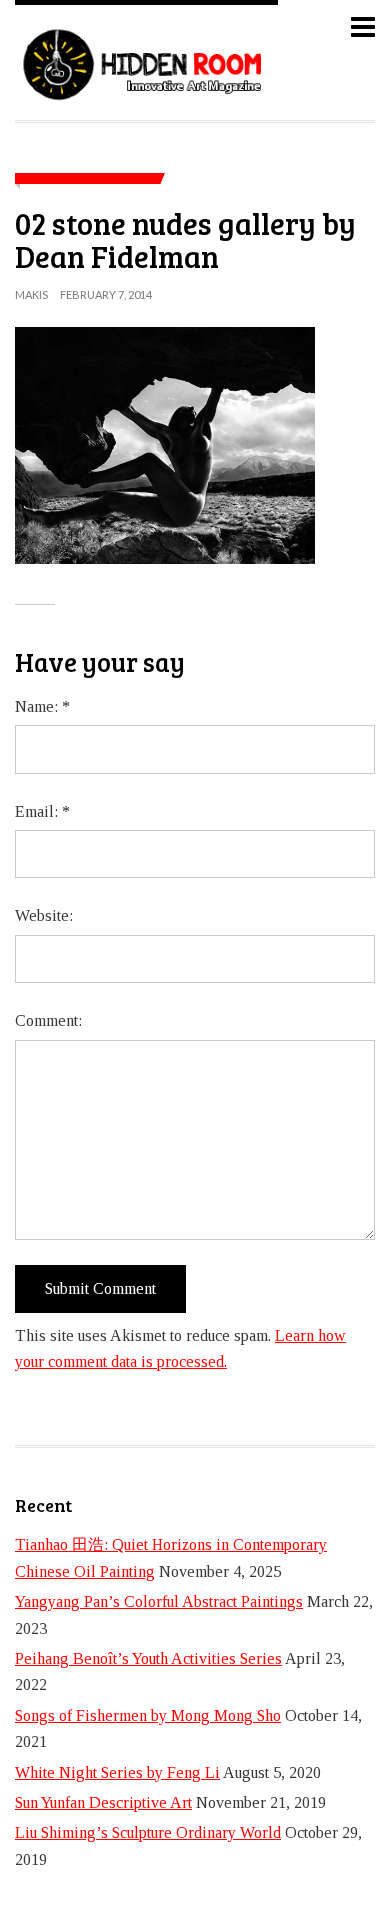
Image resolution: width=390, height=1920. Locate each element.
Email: (42, 811)
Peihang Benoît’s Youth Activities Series (148, 1658)
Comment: (48, 1020)
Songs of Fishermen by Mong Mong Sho (148, 1715)
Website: (44, 915)
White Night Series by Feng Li (117, 1772)
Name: (42, 706)
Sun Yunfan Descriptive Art (103, 1802)
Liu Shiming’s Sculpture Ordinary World (148, 1832)
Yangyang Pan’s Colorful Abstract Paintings (159, 1601)
